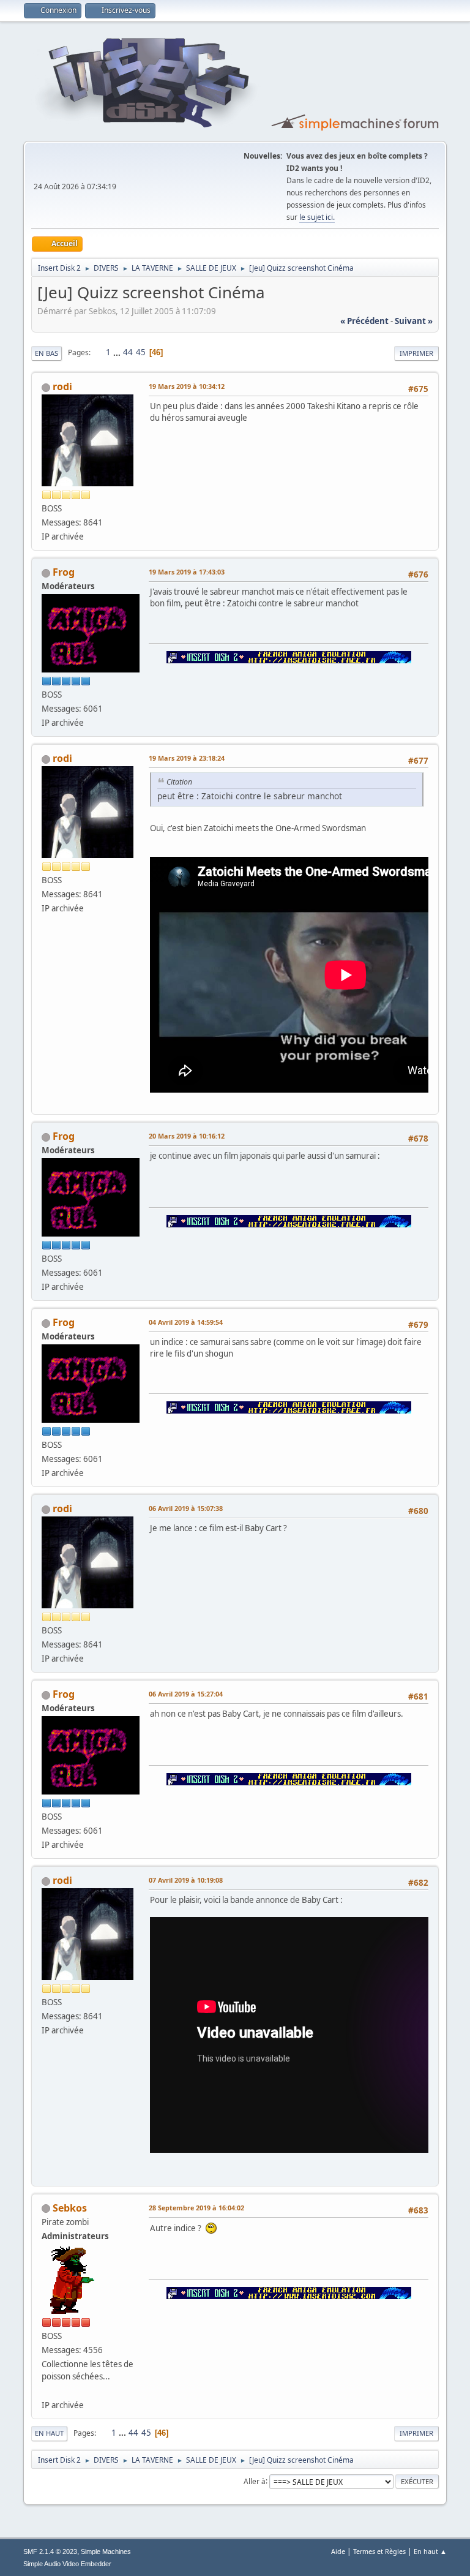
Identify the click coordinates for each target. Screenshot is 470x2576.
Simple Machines (106, 2552)
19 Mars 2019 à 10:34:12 (187, 386)
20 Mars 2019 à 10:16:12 (187, 1136)
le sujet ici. (317, 217)
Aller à (255, 2481)
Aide (338, 2551)
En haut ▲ (430, 2551)
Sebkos (70, 2208)
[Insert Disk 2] (47, 2390)
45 (141, 352)
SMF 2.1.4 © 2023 (50, 2552)
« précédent (364, 321)
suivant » (414, 321)
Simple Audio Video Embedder (67, 2564)
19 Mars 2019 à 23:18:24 (187, 758)
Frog (64, 572)
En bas (47, 353)
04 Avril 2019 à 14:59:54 (186, 1322)
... (118, 352)
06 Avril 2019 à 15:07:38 (186, 1508)
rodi (62, 386)
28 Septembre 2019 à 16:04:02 (196, 2208)
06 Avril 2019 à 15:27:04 (186, 1694)
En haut (49, 2433)
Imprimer (416, 353)
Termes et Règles (379, 2551)
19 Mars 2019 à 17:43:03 (187, 572)
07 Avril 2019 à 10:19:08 (186, 1880)
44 (128, 352)
